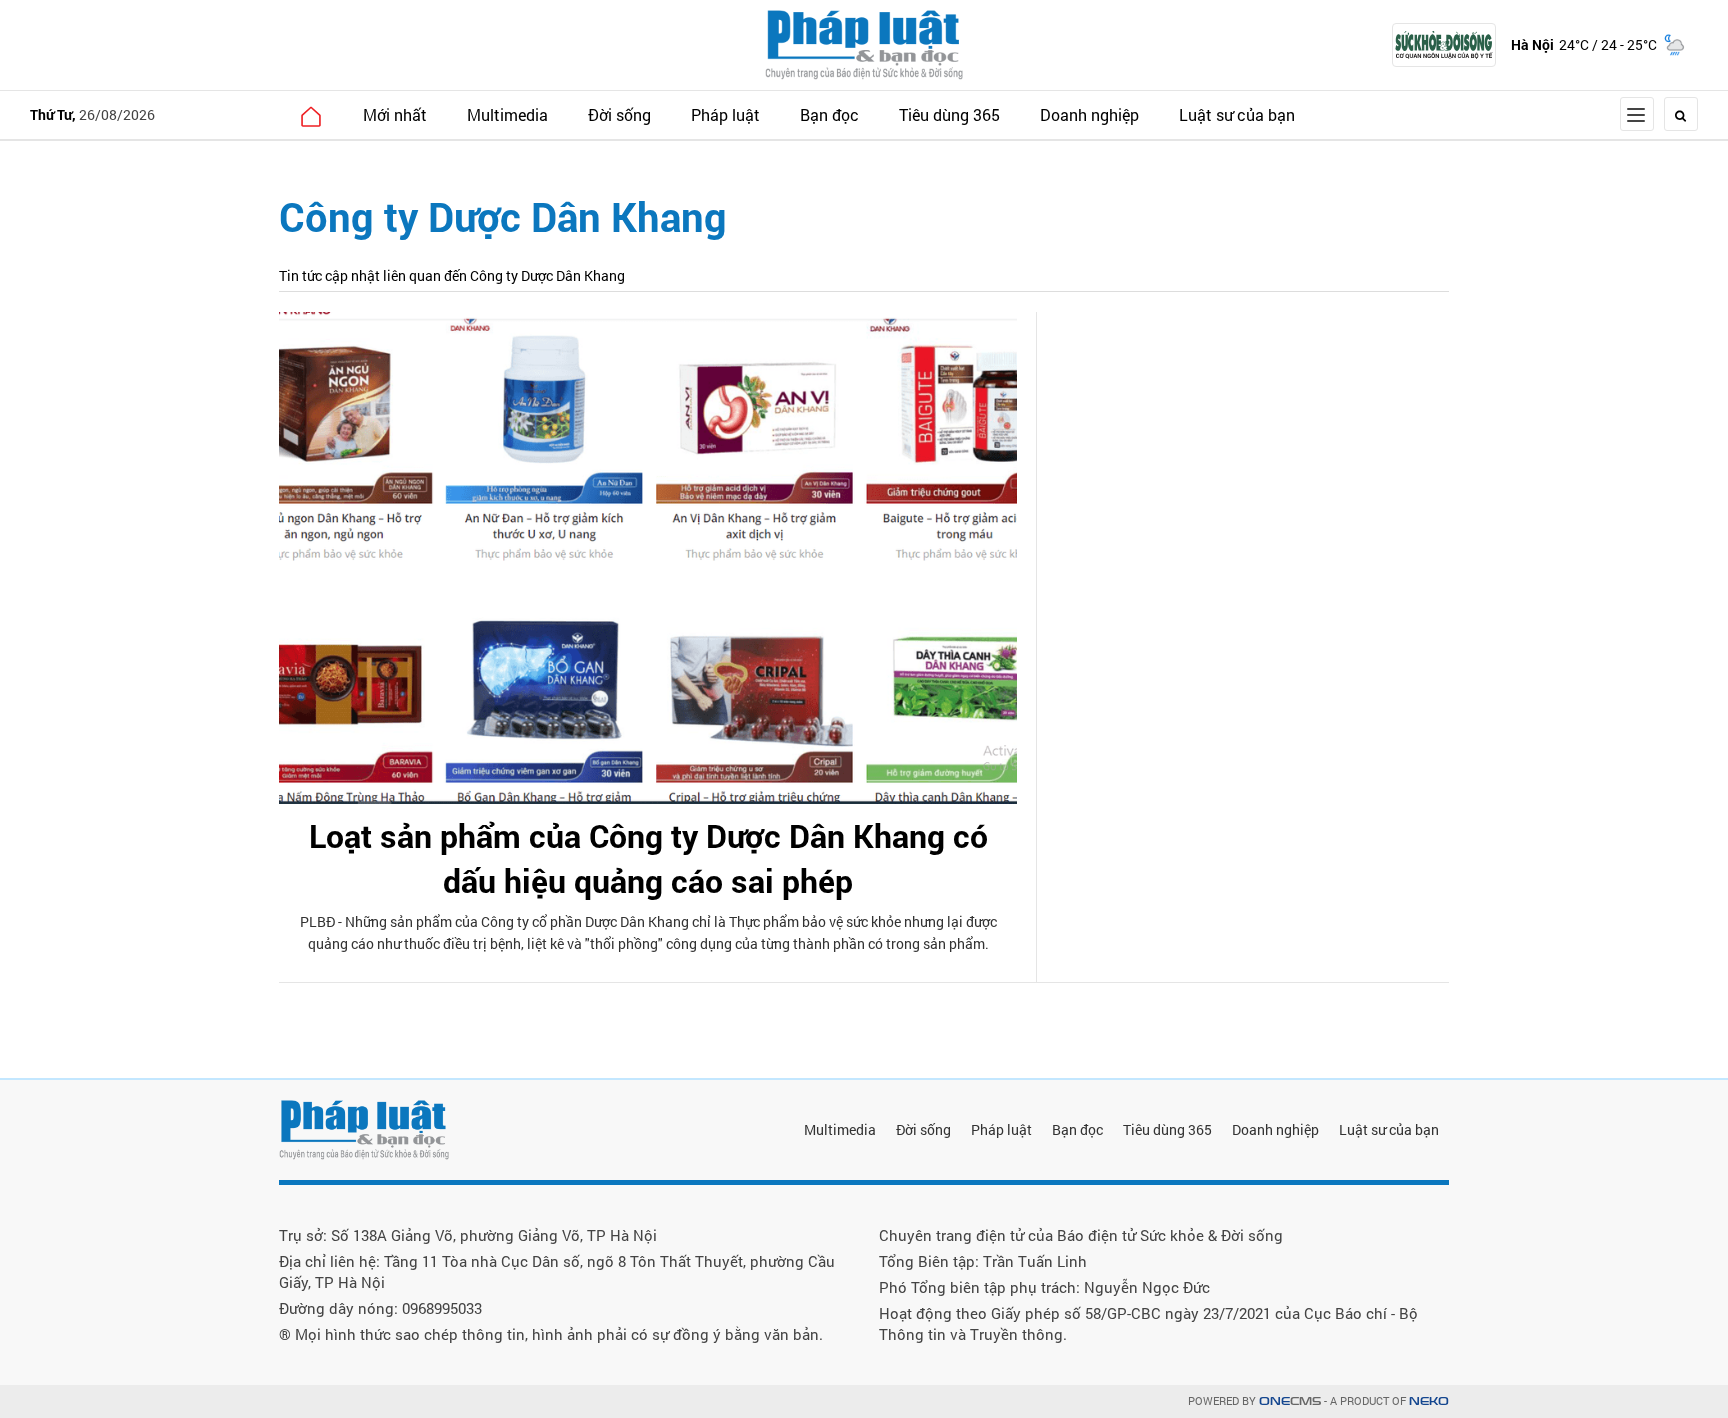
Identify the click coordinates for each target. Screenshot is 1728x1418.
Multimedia (507, 114)
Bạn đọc (829, 114)
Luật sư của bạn (1237, 114)
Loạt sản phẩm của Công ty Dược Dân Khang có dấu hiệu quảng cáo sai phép (648, 858)
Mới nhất (395, 114)
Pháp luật (725, 114)
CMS (1290, 1401)
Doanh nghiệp (1089, 114)
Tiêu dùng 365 (949, 114)
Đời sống (619, 114)
